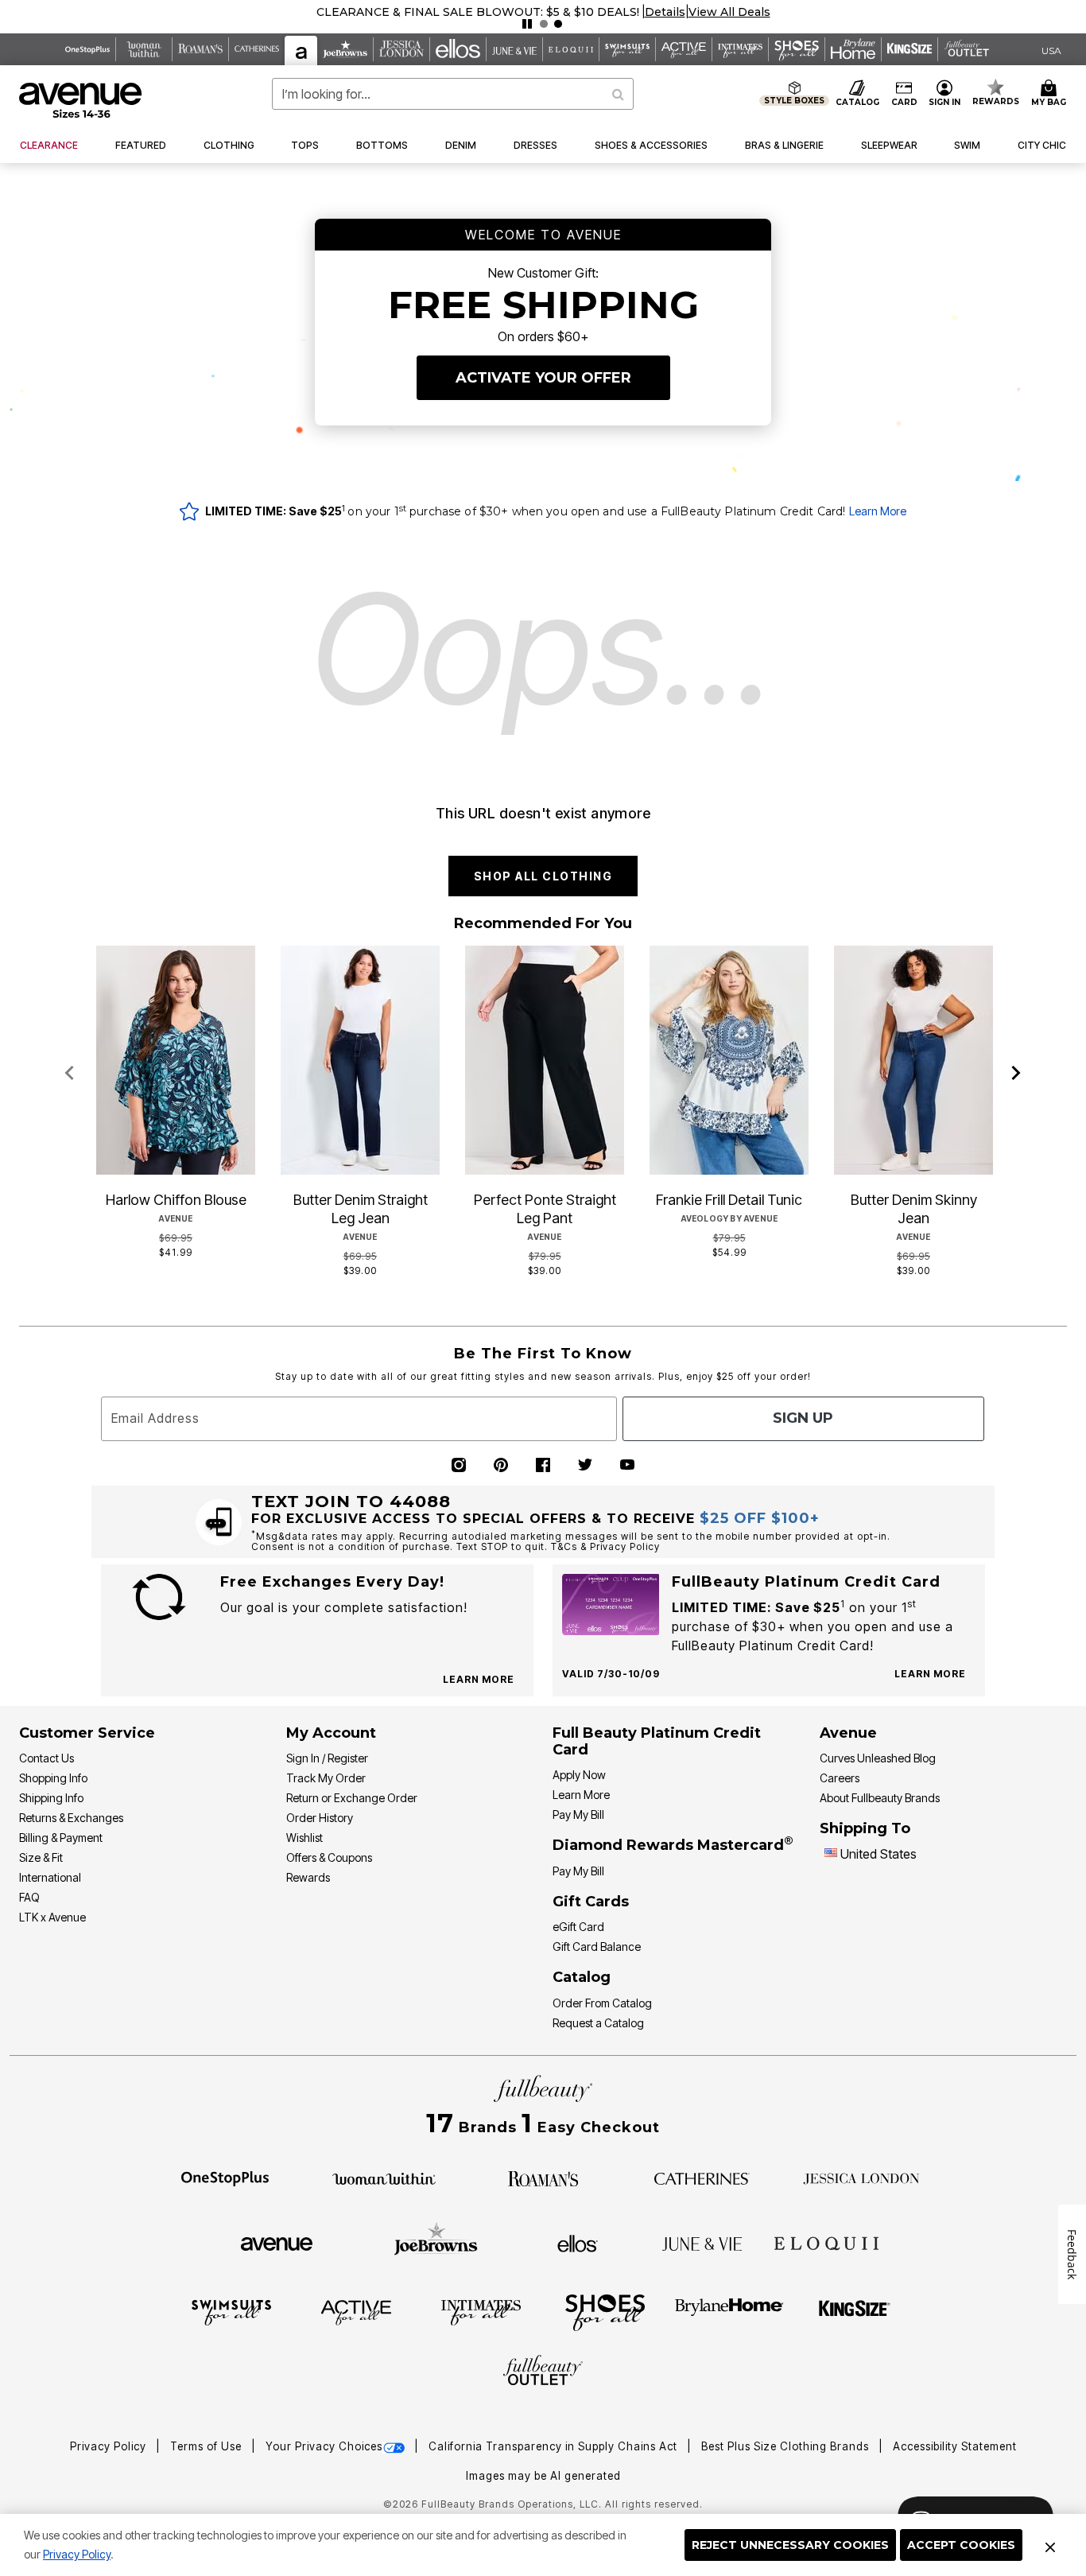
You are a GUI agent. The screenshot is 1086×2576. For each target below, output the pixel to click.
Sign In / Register (327, 1758)
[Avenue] (277, 2243)
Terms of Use (208, 2446)
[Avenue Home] (81, 100)
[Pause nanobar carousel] (527, 24)
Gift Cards (591, 1902)
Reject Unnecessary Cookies (790, 2545)
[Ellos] (578, 2243)
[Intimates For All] (481, 2311)
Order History (320, 1818)
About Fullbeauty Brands (880, 1798)
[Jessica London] (861, 2178)
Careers (840, 1778)
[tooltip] (88, 49)
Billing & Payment (61, 1838)
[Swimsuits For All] (231, 2311)
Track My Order (326, 1778)
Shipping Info (51, 1798)
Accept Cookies (961, 2545)
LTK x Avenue (52, 1917)
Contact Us (47, 1758)
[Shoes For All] (605, 2311)
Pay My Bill (578, 1814)
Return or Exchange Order (352, 1798)
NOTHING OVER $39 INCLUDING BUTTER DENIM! (478, 12)
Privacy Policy (77, 2554)
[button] (651, 12)
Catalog (582, 1977)
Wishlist (304, 1838)
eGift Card (578, 1927)
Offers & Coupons (329, 1857)
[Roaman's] (543, 2178)
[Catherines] (702, 2178)
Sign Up (803, 1418)
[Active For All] (356, 2311)
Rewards (308, 1877)
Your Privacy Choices (324, 2446)
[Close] (1050, 2545)
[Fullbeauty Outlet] (543, 2372)
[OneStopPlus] (225, 2178)
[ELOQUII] (826, 2241)
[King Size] (855, 2311)
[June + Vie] (702, 2243)
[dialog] (1051, 50)
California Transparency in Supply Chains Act (555, 2446)
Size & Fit (41, 1857)
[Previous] (70, 1074)
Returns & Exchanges (71, 1818)
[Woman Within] (384, 2178)
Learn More (878, 511)
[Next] (1016, 1074)
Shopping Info (53, 1778)
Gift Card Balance (597, 1947)
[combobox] (453, 94)
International (50, 1877)
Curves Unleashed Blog (878, 1758)
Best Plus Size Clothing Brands (787, 2446)
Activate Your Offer (543, 378)
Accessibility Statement (955, 2446)
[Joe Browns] (436, 2241)
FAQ (29, 1897)
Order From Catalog (602, 2003)
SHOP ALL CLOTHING (543, 876)
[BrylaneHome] (729, 2311)
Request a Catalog (598, 2023)
